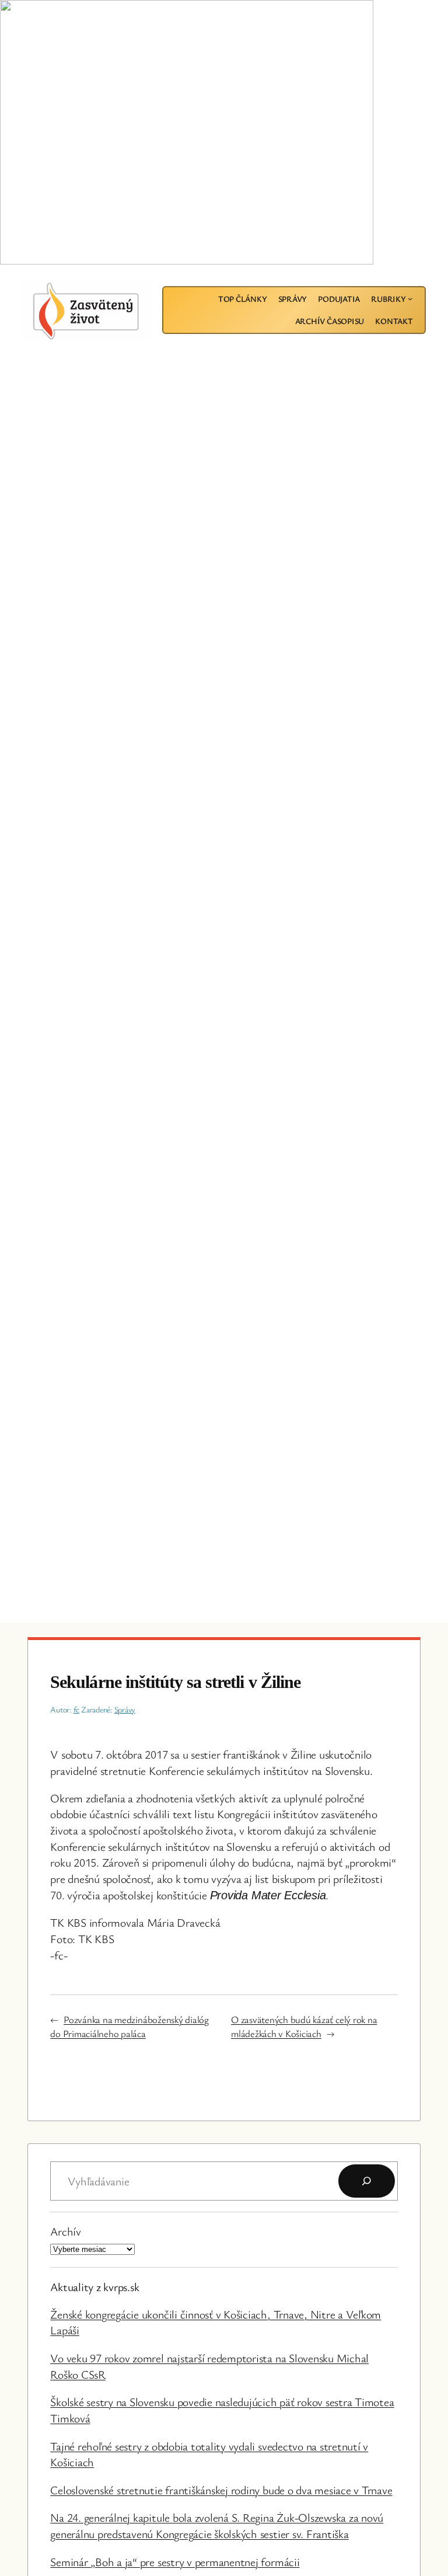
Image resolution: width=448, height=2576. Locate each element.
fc (77, 1709)
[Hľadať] (367, 2181)
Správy (125, 1709)
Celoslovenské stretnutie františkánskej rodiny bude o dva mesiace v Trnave (221, 2490)
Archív (66, 2231)
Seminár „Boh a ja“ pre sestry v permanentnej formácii (175, 2562)
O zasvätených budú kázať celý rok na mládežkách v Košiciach (304, 2026)
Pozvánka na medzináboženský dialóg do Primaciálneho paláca (129, 2026)
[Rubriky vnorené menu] (410, 298)
